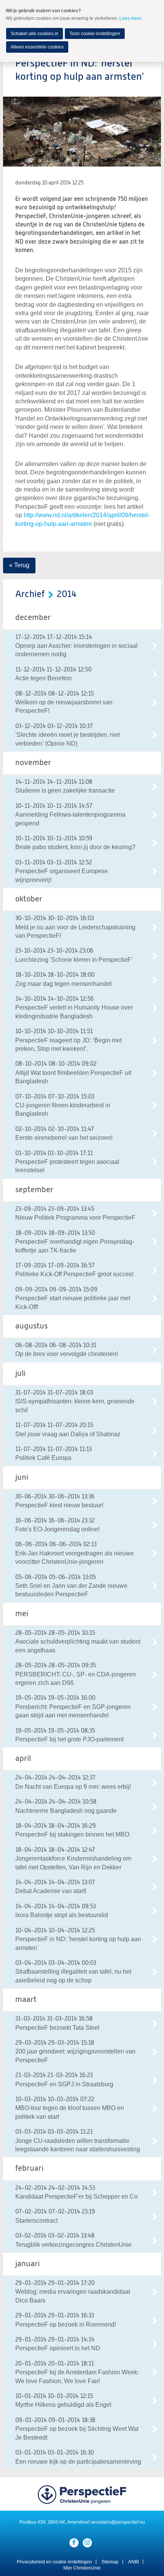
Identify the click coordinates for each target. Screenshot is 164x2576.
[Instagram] (87, 2543)
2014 (67, 594)
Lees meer (130, 18)
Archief (30, 594)
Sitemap (110, 2562)
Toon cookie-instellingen (95, 34)
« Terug (19, 565)
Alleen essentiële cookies (37, 47)
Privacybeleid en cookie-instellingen (54, 2562)
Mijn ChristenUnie (82, 2568)
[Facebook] (74, 2543)
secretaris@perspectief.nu (118, 2522)
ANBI (133, 2562)
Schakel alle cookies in (35, 34)
